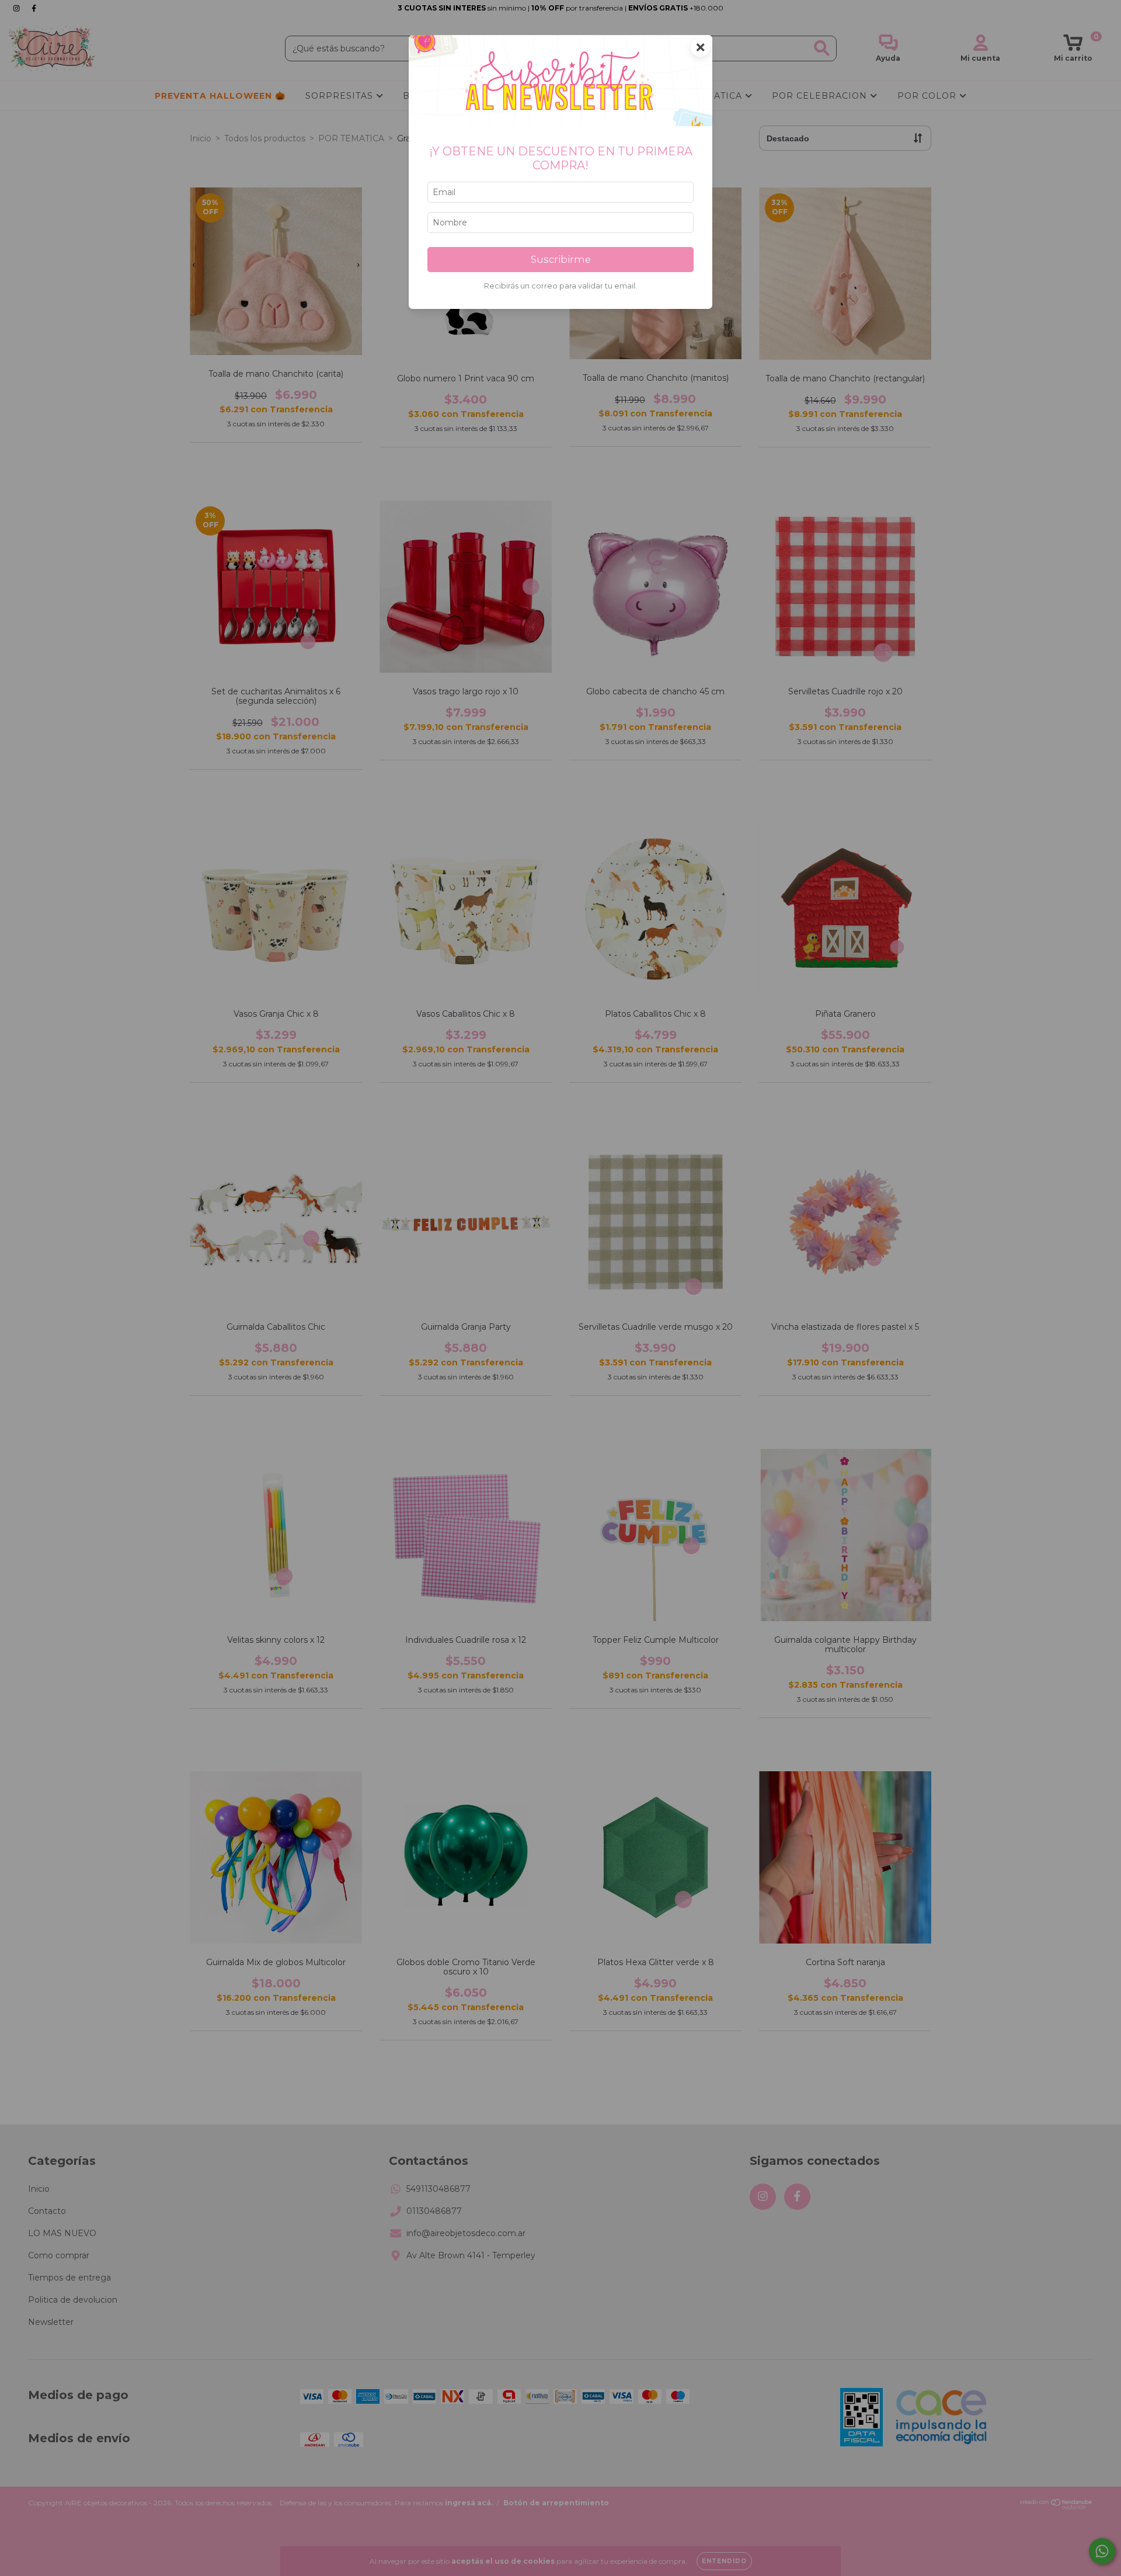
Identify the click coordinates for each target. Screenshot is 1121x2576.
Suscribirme (561, 259)
